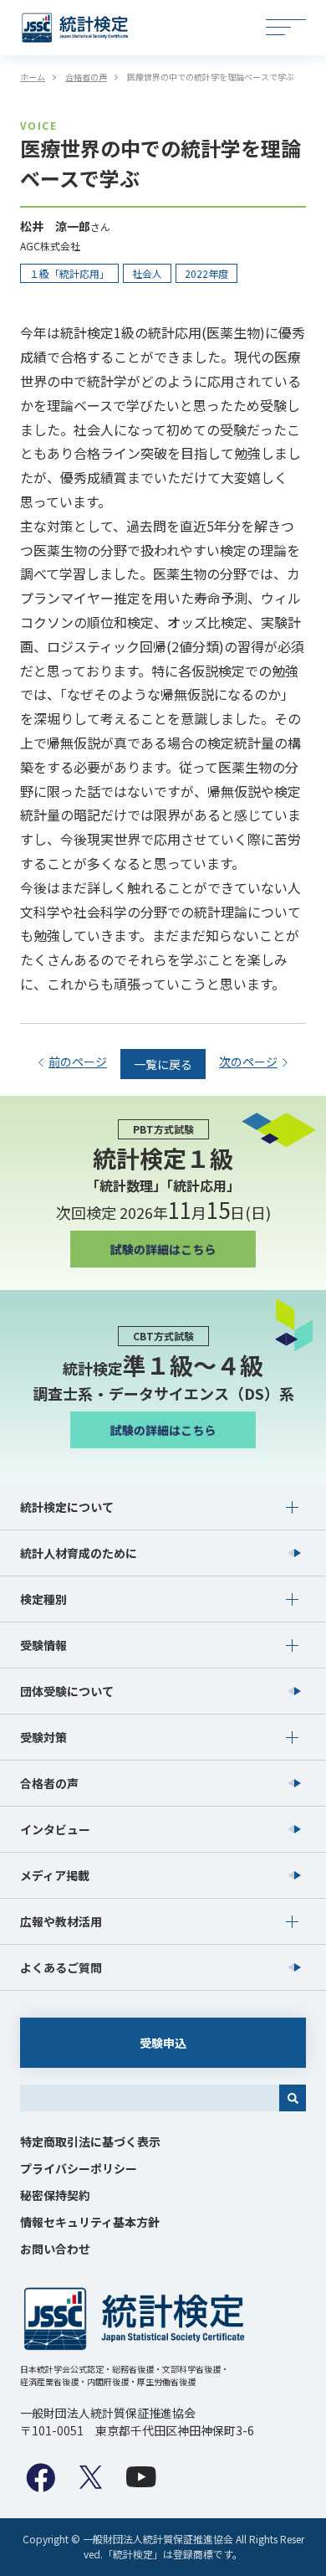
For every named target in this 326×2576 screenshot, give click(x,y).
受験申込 (163, 2043)
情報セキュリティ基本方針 (90, 2222)
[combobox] (150, 2098)
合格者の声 (49, 1783)
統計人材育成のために (79, 1553)
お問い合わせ (55, 2249)
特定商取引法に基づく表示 (90, 2142)
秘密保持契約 (55, 2195)
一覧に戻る (163, 1064)
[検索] (293, 2098)
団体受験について (67, 1691)
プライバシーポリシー (79, 2168)
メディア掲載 (55, 1875)
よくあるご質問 (61, 1967)
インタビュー (55, 1829)
